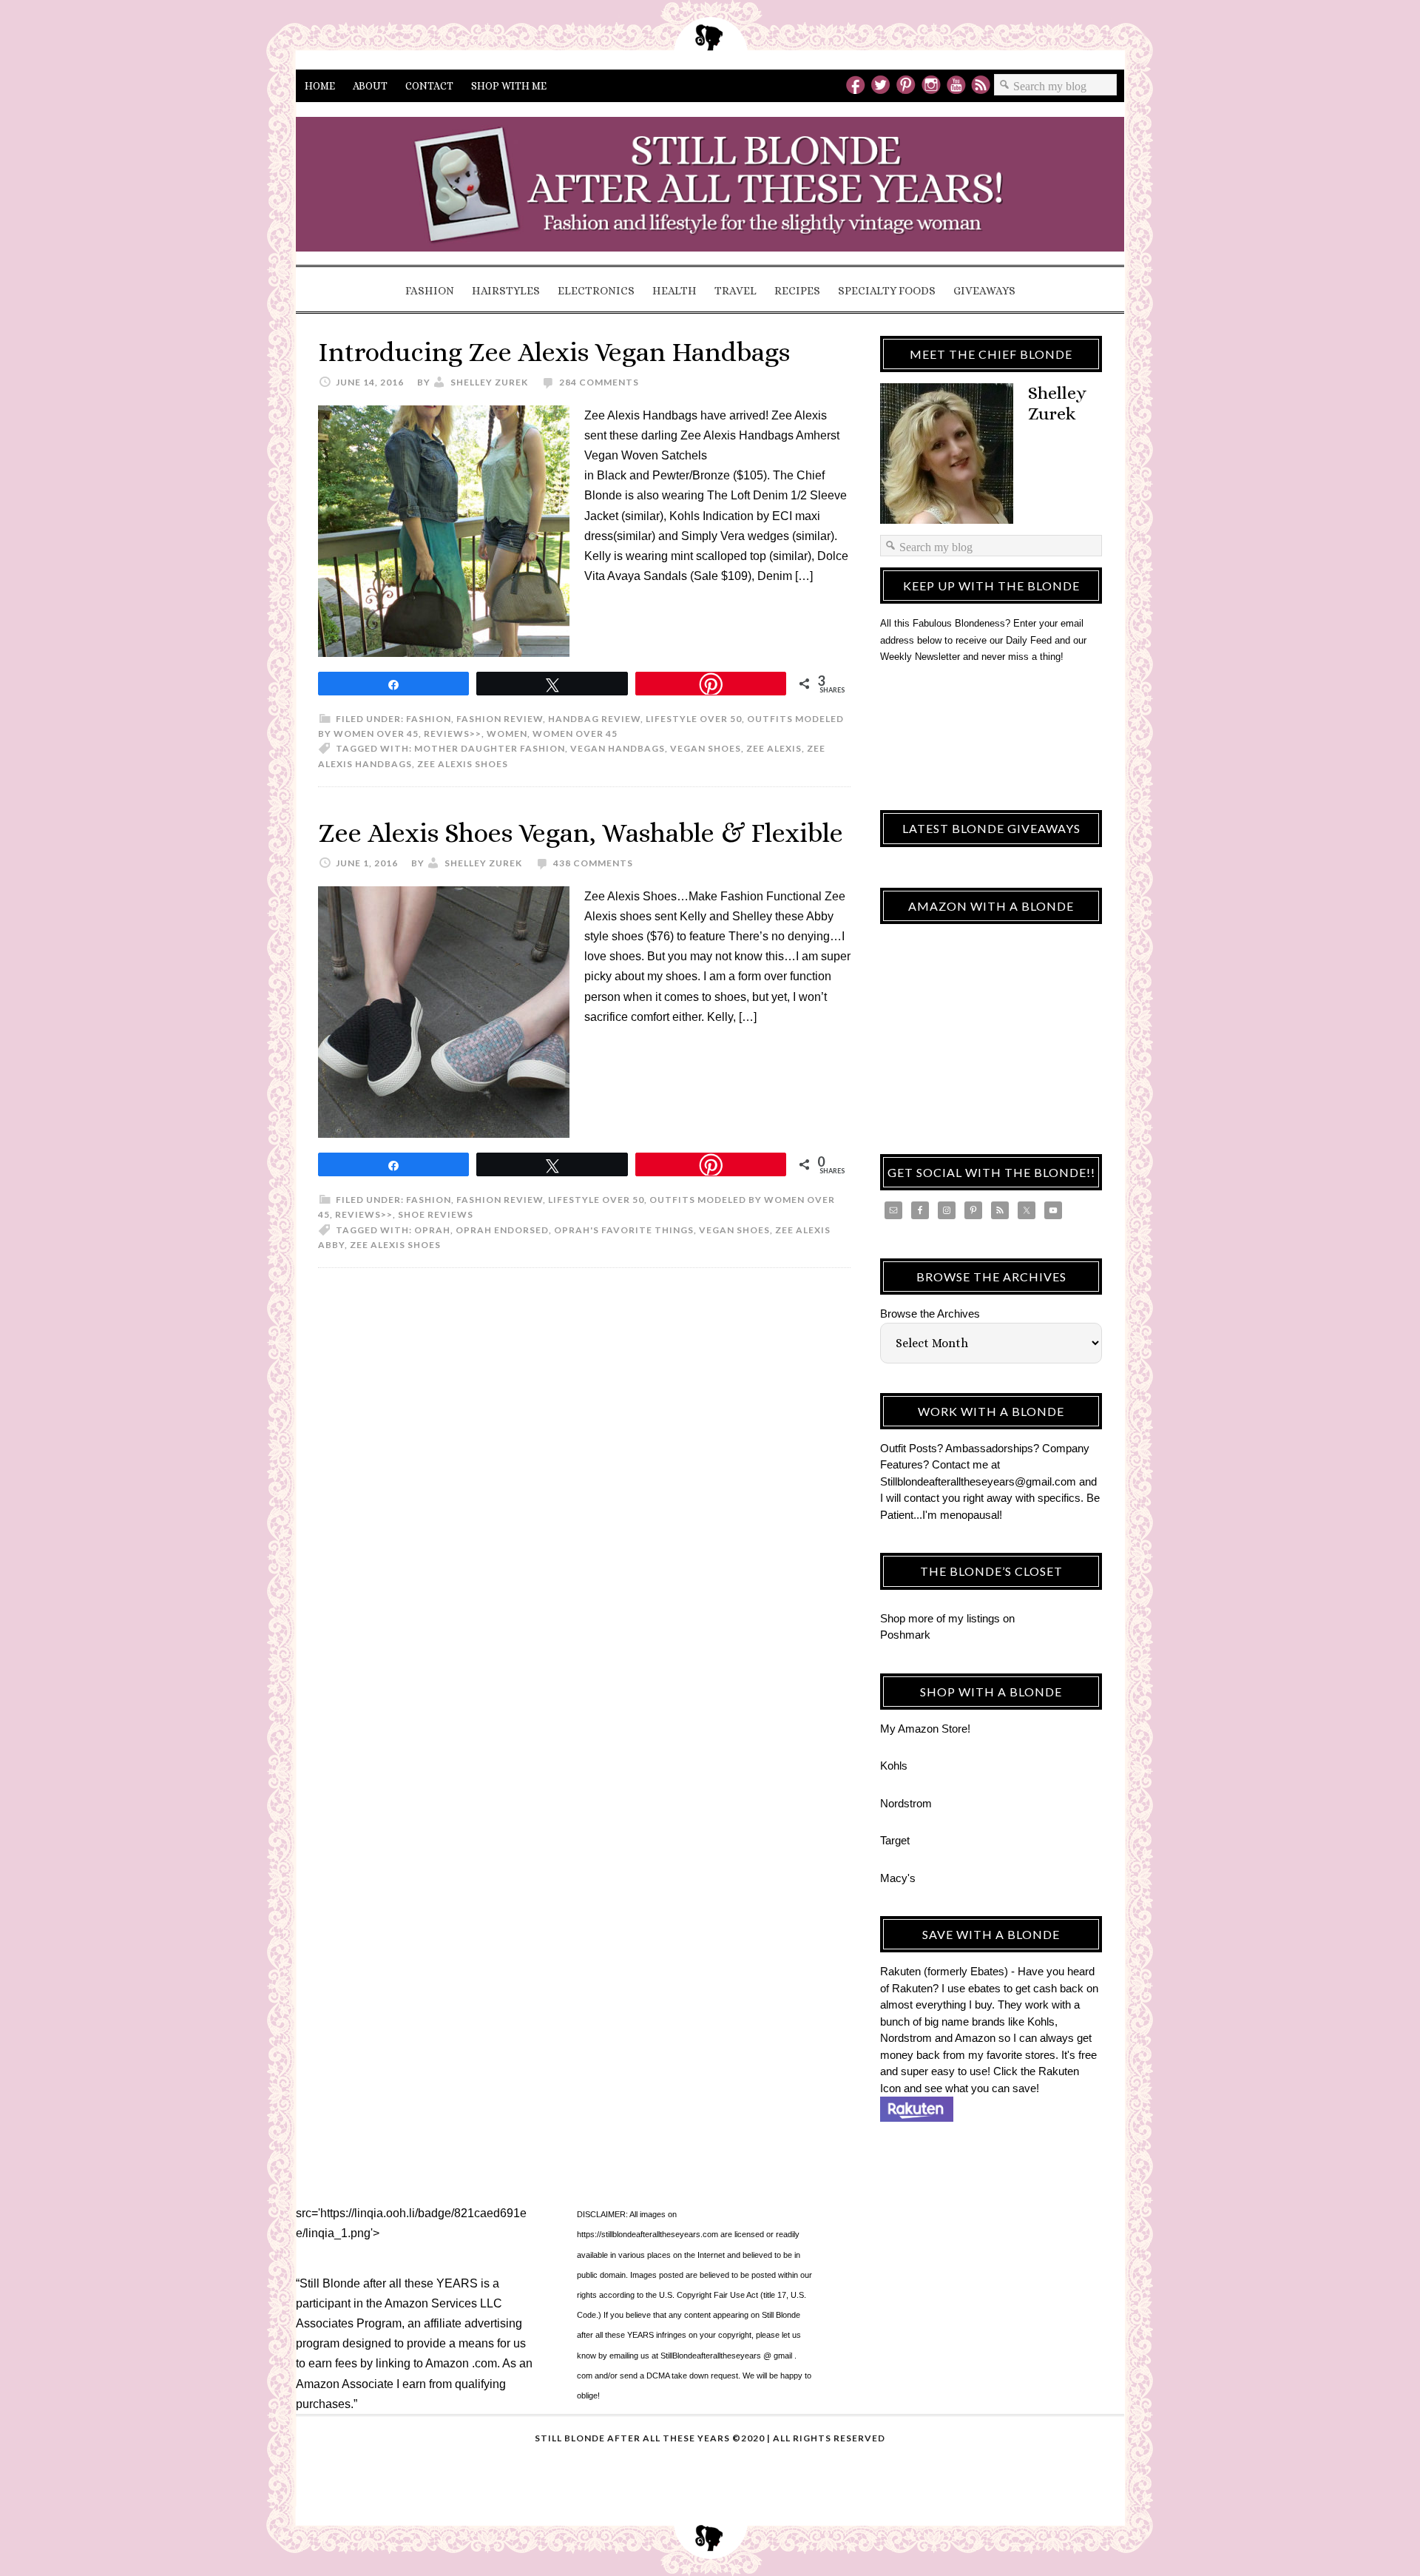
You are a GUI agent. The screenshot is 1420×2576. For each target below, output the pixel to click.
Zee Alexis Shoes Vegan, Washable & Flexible (581, 833)
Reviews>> (453, 734)
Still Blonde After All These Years (710, 189)
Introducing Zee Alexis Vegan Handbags (554, 352)
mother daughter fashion (490, 748)
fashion (429, 719)
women (507, 734)
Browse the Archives (930, 1314)
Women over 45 (575, 734)
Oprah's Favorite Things (624, 1230)
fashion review (500, 719)
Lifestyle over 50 (694, 719)
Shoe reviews (436, 1214)
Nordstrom (906, 1803)
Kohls (894, 1766)
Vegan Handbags (618, 748)
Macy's (898, 1878)
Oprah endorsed (502, 1230)
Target (895, 1840)
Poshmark (905, 1635)
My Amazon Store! (925, 1729)
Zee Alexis (774, 748)
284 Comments (599, 382)
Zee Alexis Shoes (463, 764)
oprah (432, 1230)
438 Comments (593, 863)
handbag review (594, 719)
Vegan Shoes (706, 748)
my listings (974, 1618)
